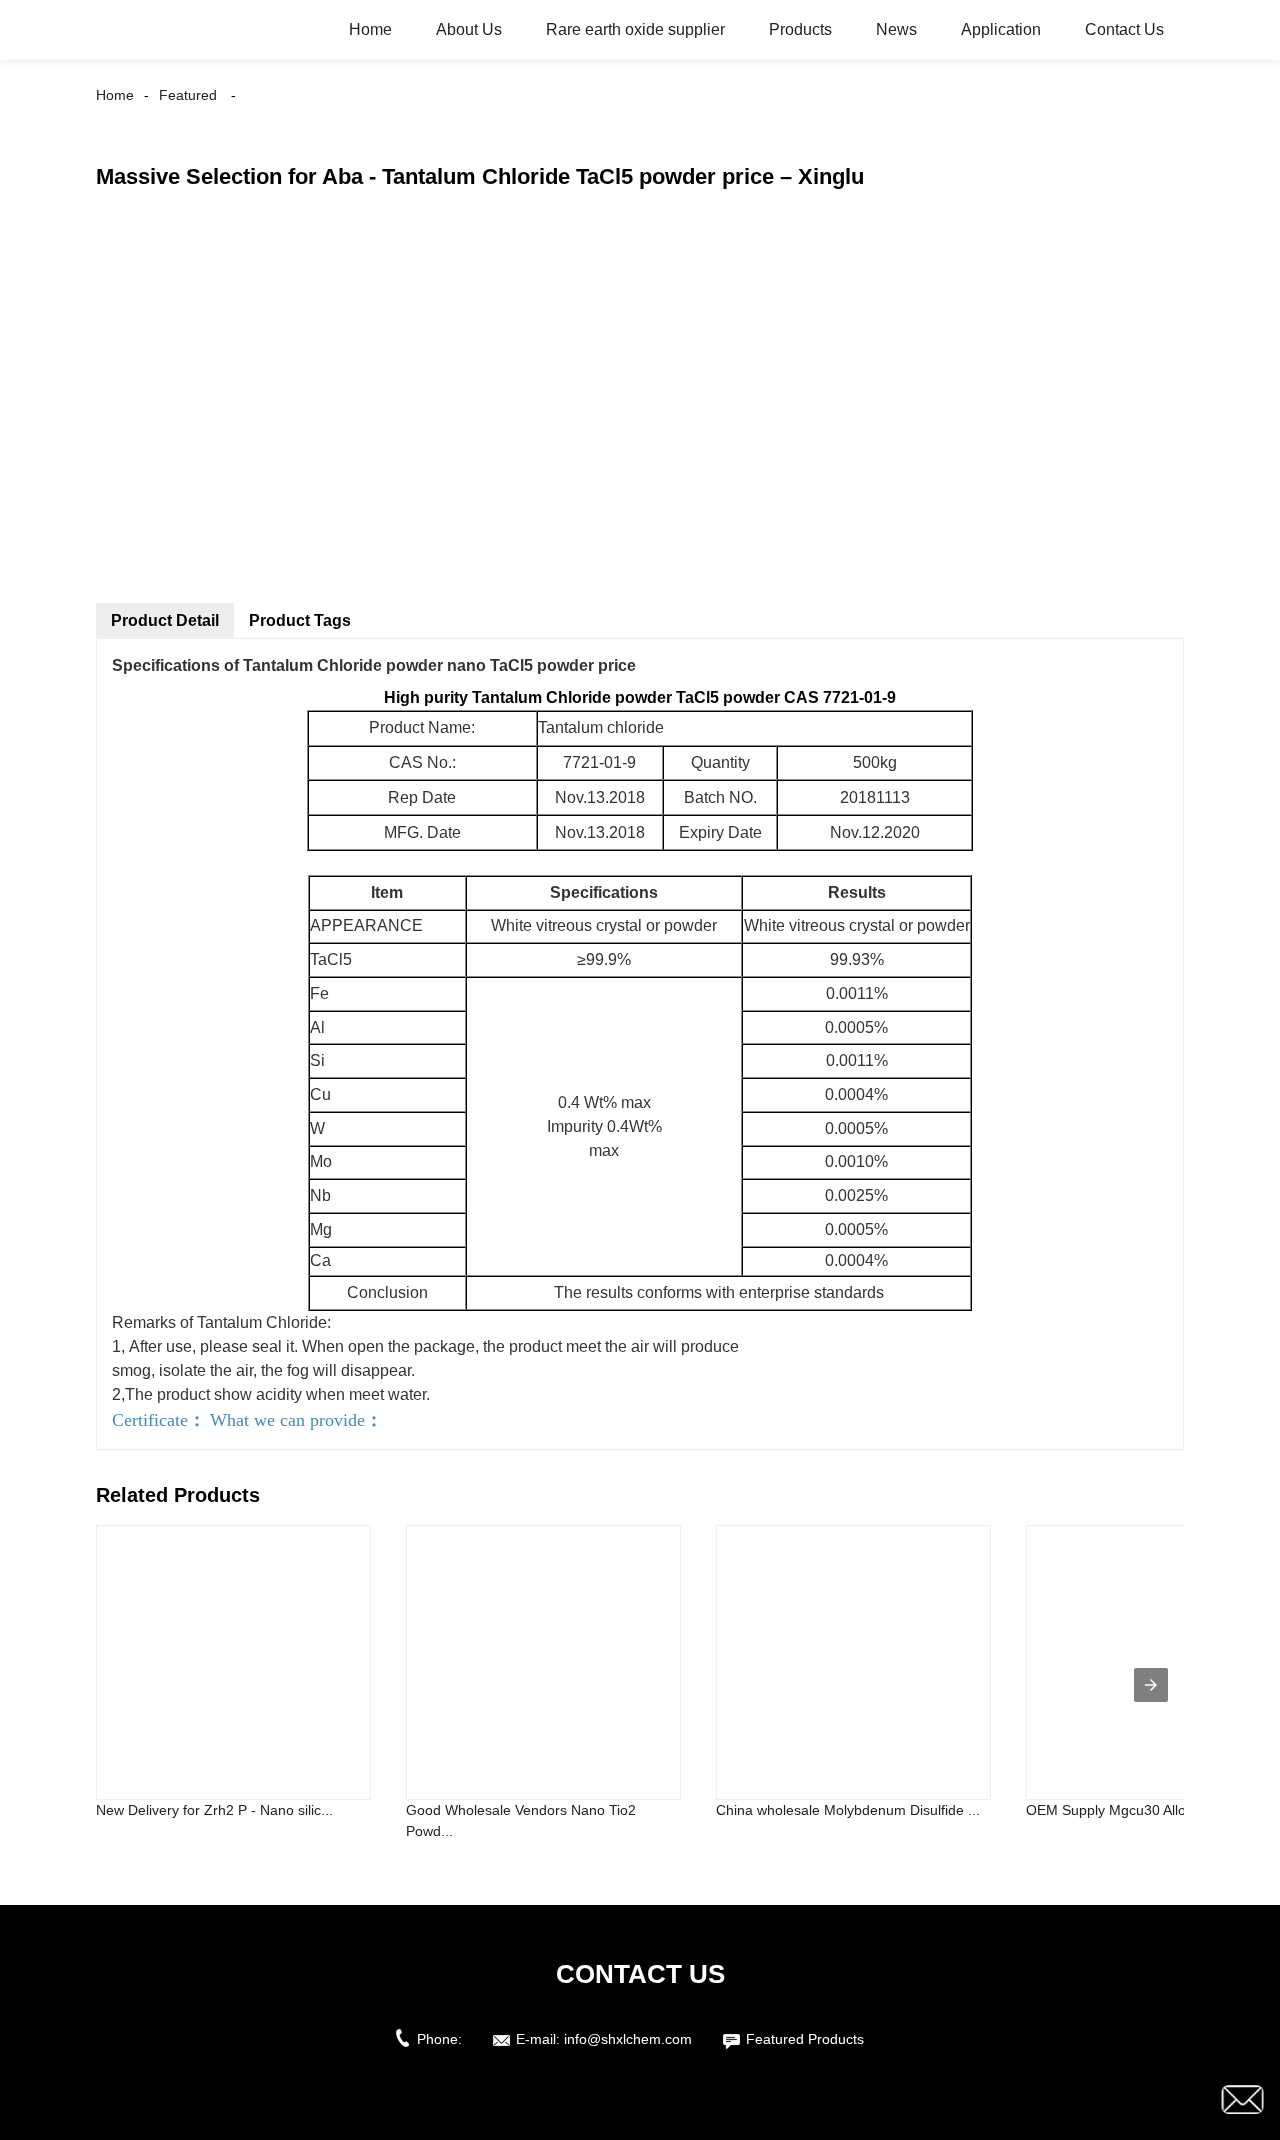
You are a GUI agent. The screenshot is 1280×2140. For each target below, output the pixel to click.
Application (1001, 29)
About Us (469, 29)
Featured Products (805, 2039)
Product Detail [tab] (165, 620)
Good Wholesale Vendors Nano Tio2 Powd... (521, 1820)
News (896, 29)
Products (800, 29)
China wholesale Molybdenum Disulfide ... (848, 1810)
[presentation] (1151, 1685)
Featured (188, 95)
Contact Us (1124, 29)
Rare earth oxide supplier (635, 29)
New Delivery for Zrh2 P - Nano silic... (214, 1810)
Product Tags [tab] (300, 620)
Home (370, 29)
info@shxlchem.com (628, 2039)
